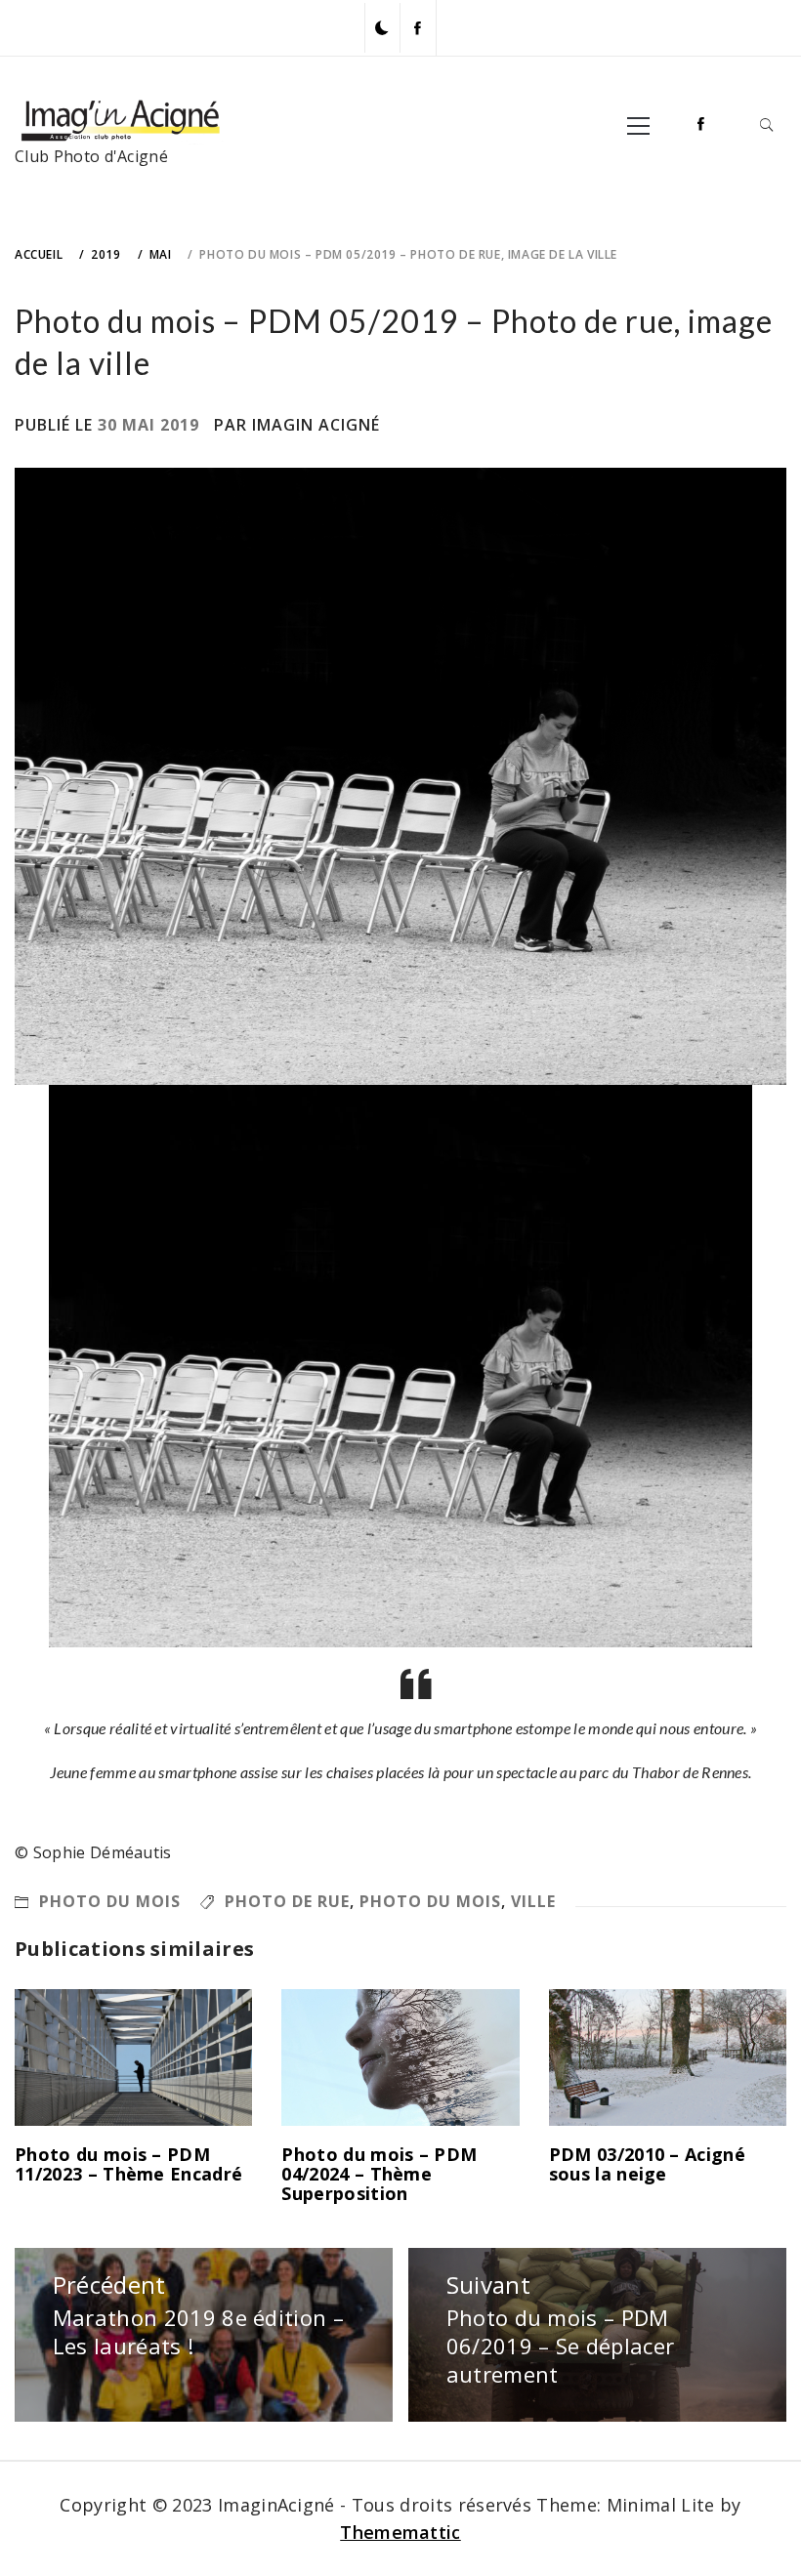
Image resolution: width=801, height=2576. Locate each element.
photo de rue (287, 1901)
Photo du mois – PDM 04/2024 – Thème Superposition (379, 2174)
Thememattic (400, 2532)
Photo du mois (110, 1901)
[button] (382, 28)
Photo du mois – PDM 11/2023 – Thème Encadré (128, 2164)
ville (533, 1901)
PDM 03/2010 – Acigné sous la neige (647, 2164)
